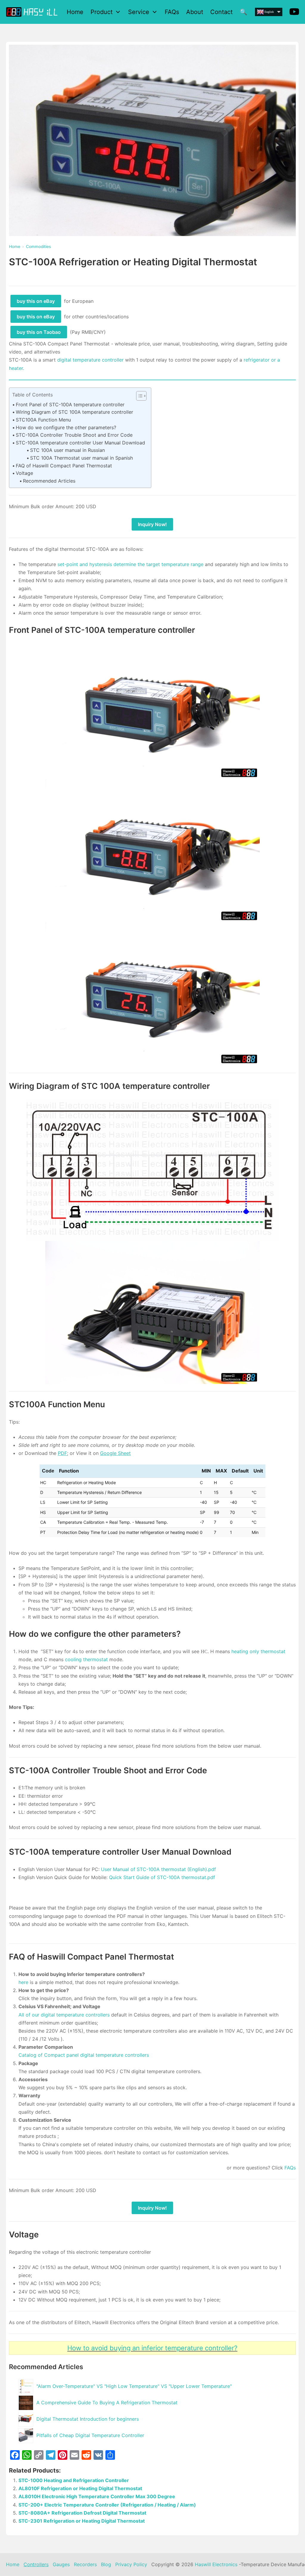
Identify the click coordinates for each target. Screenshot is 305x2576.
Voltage (24, 473)
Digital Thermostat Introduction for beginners (88, 2419)
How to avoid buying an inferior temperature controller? (152, 2348)
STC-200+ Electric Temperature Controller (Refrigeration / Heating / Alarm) (107, 2505)
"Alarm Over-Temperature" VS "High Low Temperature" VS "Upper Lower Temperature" (134, 2386)
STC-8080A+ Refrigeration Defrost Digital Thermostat (82, 2513)
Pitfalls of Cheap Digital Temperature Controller (90, 2435)
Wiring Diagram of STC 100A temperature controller (74, 412)
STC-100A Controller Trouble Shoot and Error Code (74, 435)
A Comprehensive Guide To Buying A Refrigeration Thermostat (107, 2403)
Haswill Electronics (216, 2564)
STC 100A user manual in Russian (67, 450)
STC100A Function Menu (43, 420)
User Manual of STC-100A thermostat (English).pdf (158, 1869)
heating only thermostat (258, 1651)
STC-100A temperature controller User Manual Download (80, 443)
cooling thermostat (86, 1659)
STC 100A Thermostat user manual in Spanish (81, 458)
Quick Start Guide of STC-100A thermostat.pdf (162, 1877)
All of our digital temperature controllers (65, 2015)
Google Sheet (115, 1453)
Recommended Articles (49, 481)
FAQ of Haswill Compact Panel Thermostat (64, 466)
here (23, 1982)
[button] (138, 396)
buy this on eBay (36, 301)
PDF (62, 1453)
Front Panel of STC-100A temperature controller (70, 404)
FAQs (290, 2168)
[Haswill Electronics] (33, 12)
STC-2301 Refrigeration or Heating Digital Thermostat (82, 2521)
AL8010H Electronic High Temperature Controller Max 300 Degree (97, 2496)
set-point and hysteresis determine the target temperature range (130, 564)
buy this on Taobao (39, 332)
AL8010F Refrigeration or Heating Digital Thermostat (80, 2488)
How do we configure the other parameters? (66, 427)
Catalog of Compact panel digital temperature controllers (84, 2055)
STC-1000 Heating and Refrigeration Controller (74, 2480)
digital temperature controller (90, 360)
